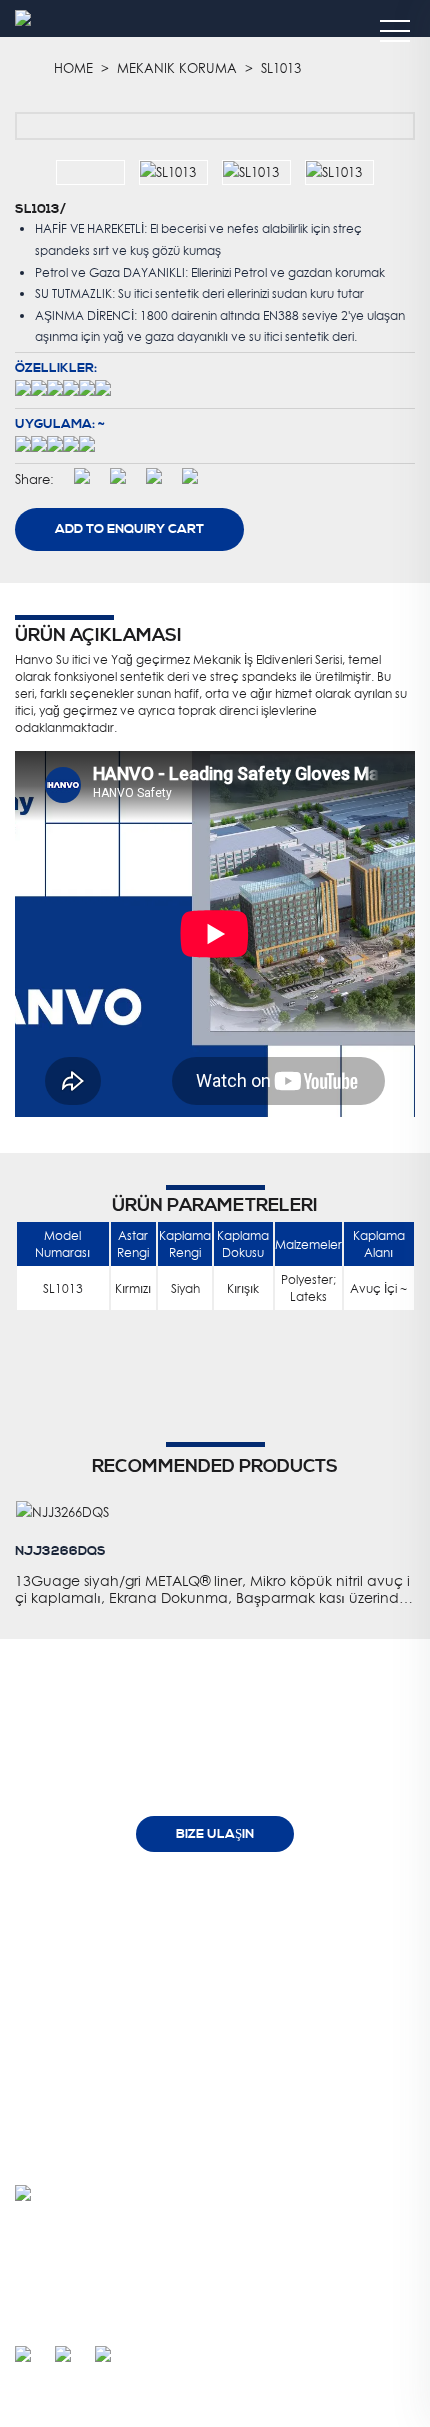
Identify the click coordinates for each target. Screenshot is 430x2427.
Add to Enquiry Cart (129, 529)
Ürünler (311, 1915)
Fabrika (194, 1964)
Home (73, 68)
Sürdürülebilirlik (213, 2024)
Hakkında (186, 1915)
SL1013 (281, 68)
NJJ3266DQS (60, 1551)
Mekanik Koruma (177, 68)
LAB (184, 1994)
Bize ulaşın (215, 1834)
